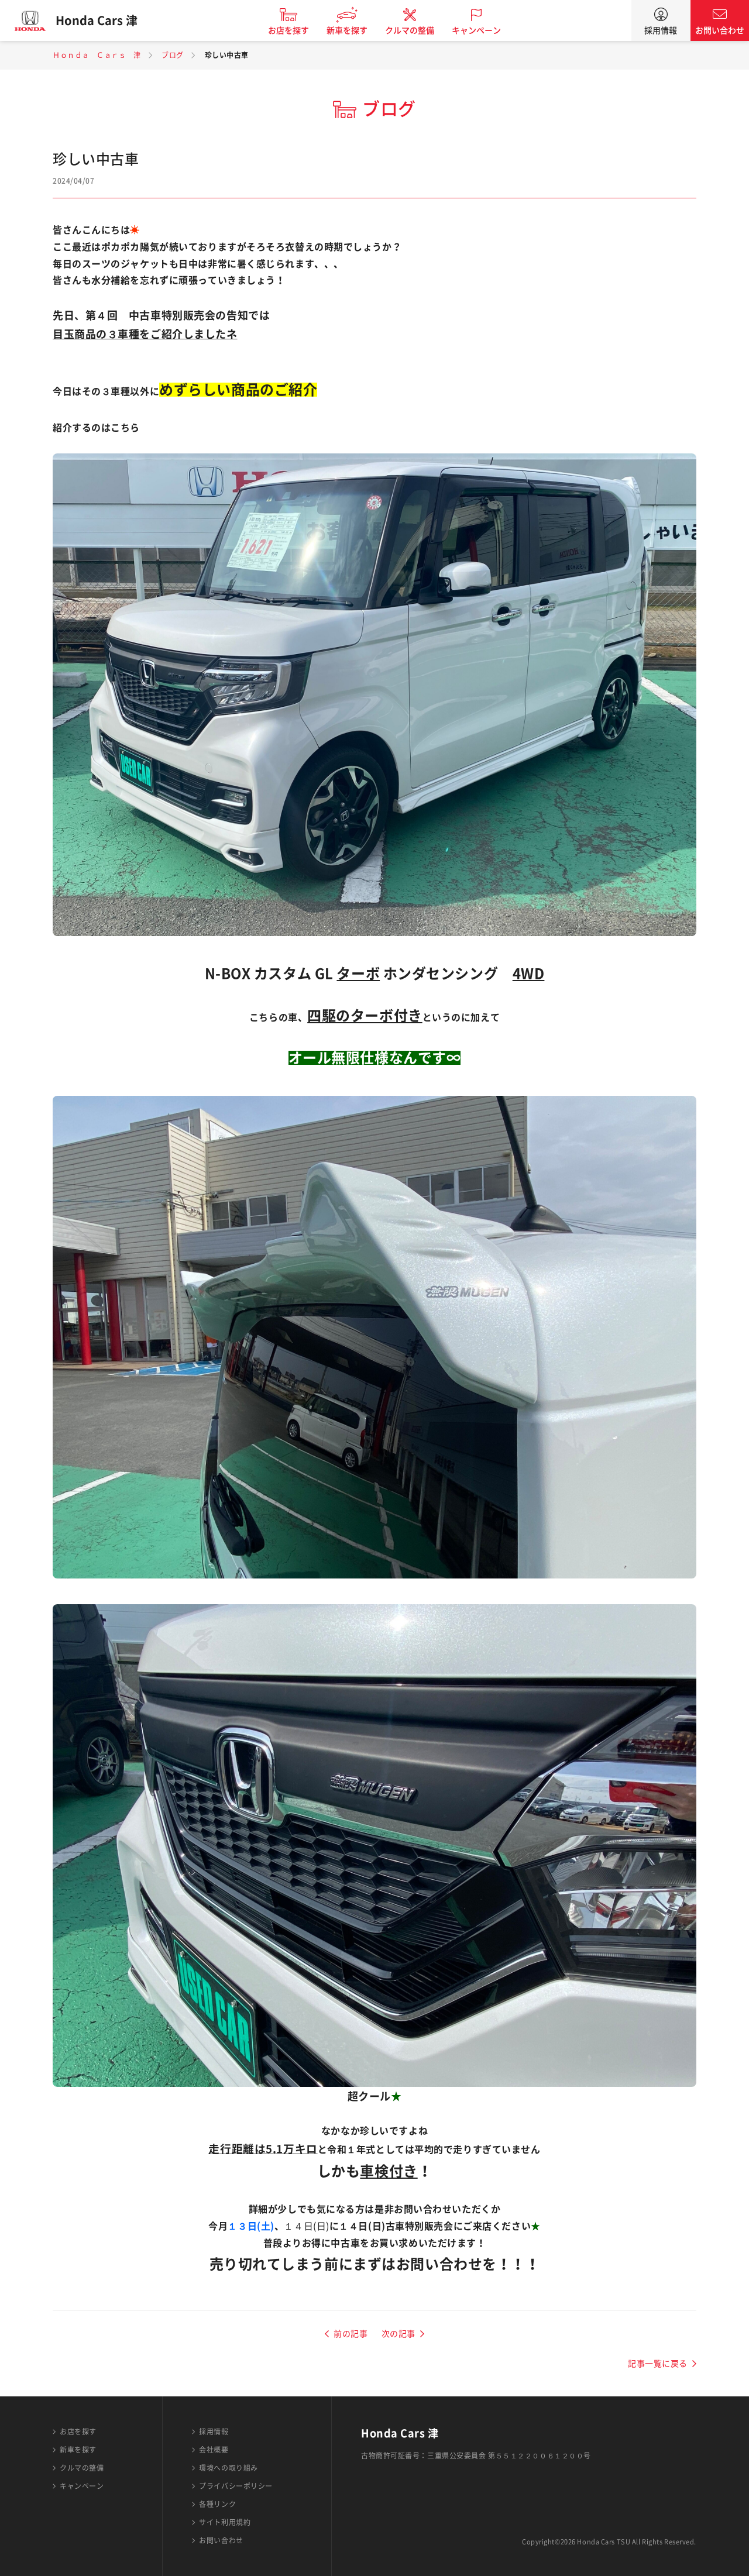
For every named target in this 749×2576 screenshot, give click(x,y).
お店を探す (288, 30)
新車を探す (347, 30)
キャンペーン (476, 30)
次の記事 (398, 2334)
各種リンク (217, 2504)
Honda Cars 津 (97, 20)
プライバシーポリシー (236, 2486)
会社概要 (214, 2450)
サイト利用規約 (225, 2522)
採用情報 (661, 30)
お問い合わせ (720, 30)
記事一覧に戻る (658, 2364)
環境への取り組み (228, 2468)
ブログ (173, 55)
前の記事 (351, 2334)
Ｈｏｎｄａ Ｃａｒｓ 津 (97, 55)
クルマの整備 (410, 30)
